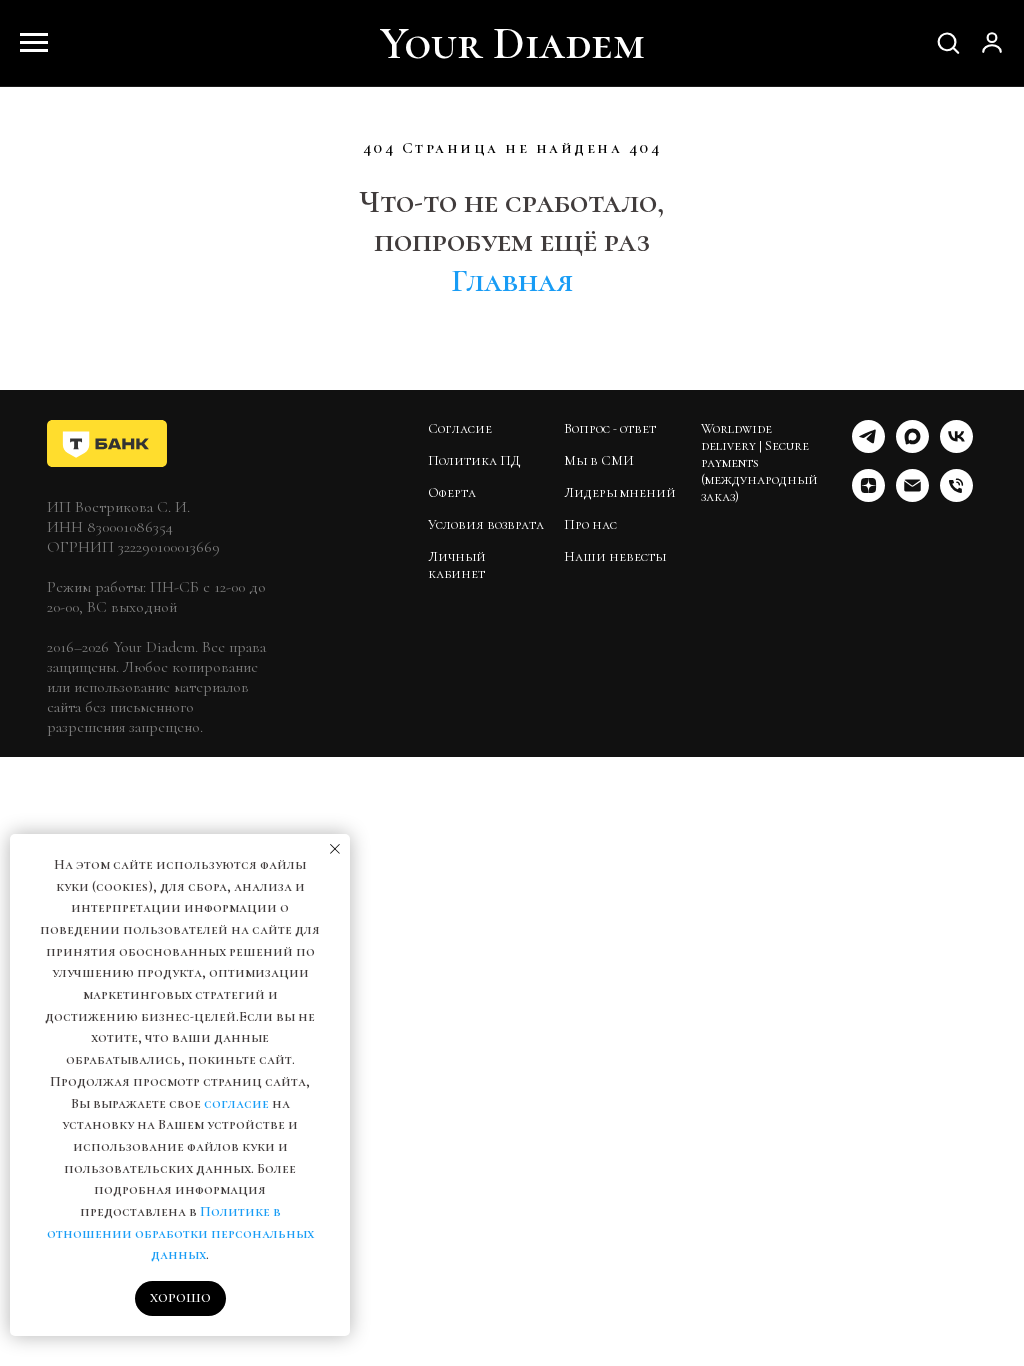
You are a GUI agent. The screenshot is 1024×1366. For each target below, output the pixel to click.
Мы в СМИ (599, 460)
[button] (948, 42)
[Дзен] (868, 496)
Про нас (590, 524)
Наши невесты (615, 556)
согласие (236, 1103)
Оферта (452, 492)
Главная (512, 280)
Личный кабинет (457, 565)
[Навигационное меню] (34, 43)
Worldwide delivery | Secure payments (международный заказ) (759, 462)
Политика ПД (474, 460)
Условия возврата (486, 524)
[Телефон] (956, 496)
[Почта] (912, 496)
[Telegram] (868, 447)
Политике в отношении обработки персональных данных (180, 1233)
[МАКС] (912, 447)
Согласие (460, 428)
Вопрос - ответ (610, 428)
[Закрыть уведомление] (335, 849)
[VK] (956, 447)
